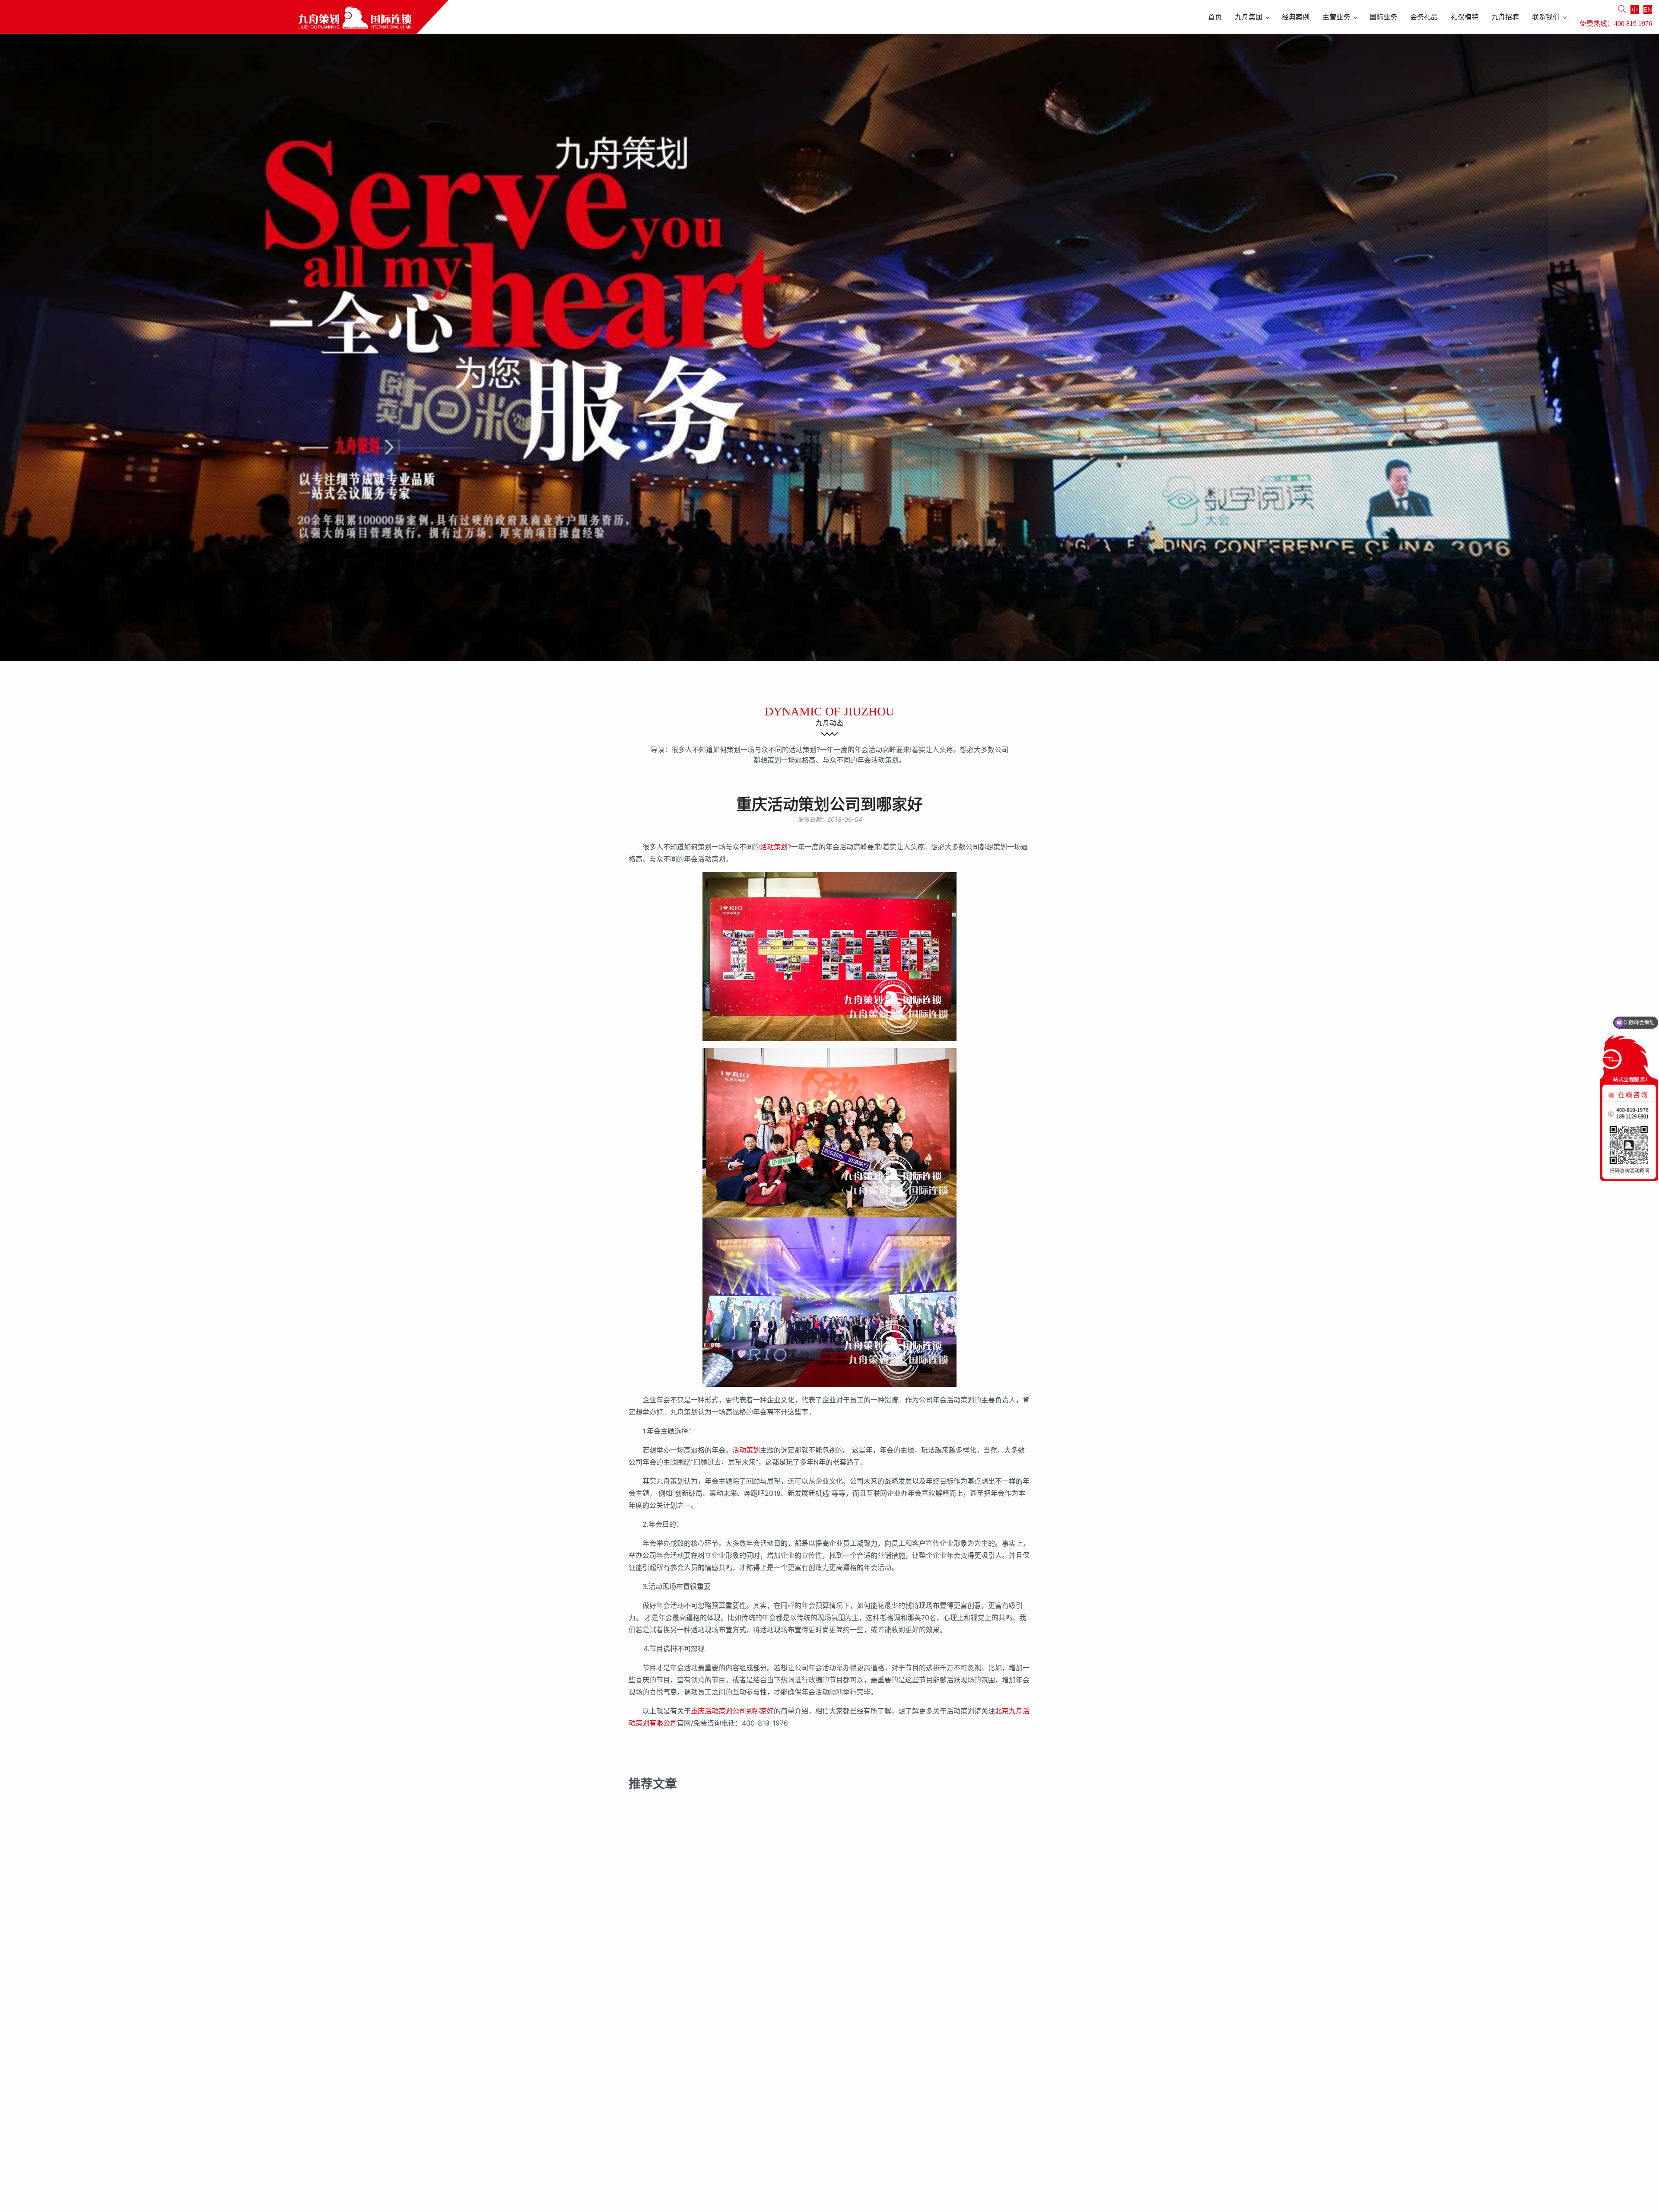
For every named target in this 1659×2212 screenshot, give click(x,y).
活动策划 (774, 847)
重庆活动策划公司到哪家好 (732, 1711)
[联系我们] (13, 673)
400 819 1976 (1633, 24)
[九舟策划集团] (224, 17)
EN (1648, 9)
